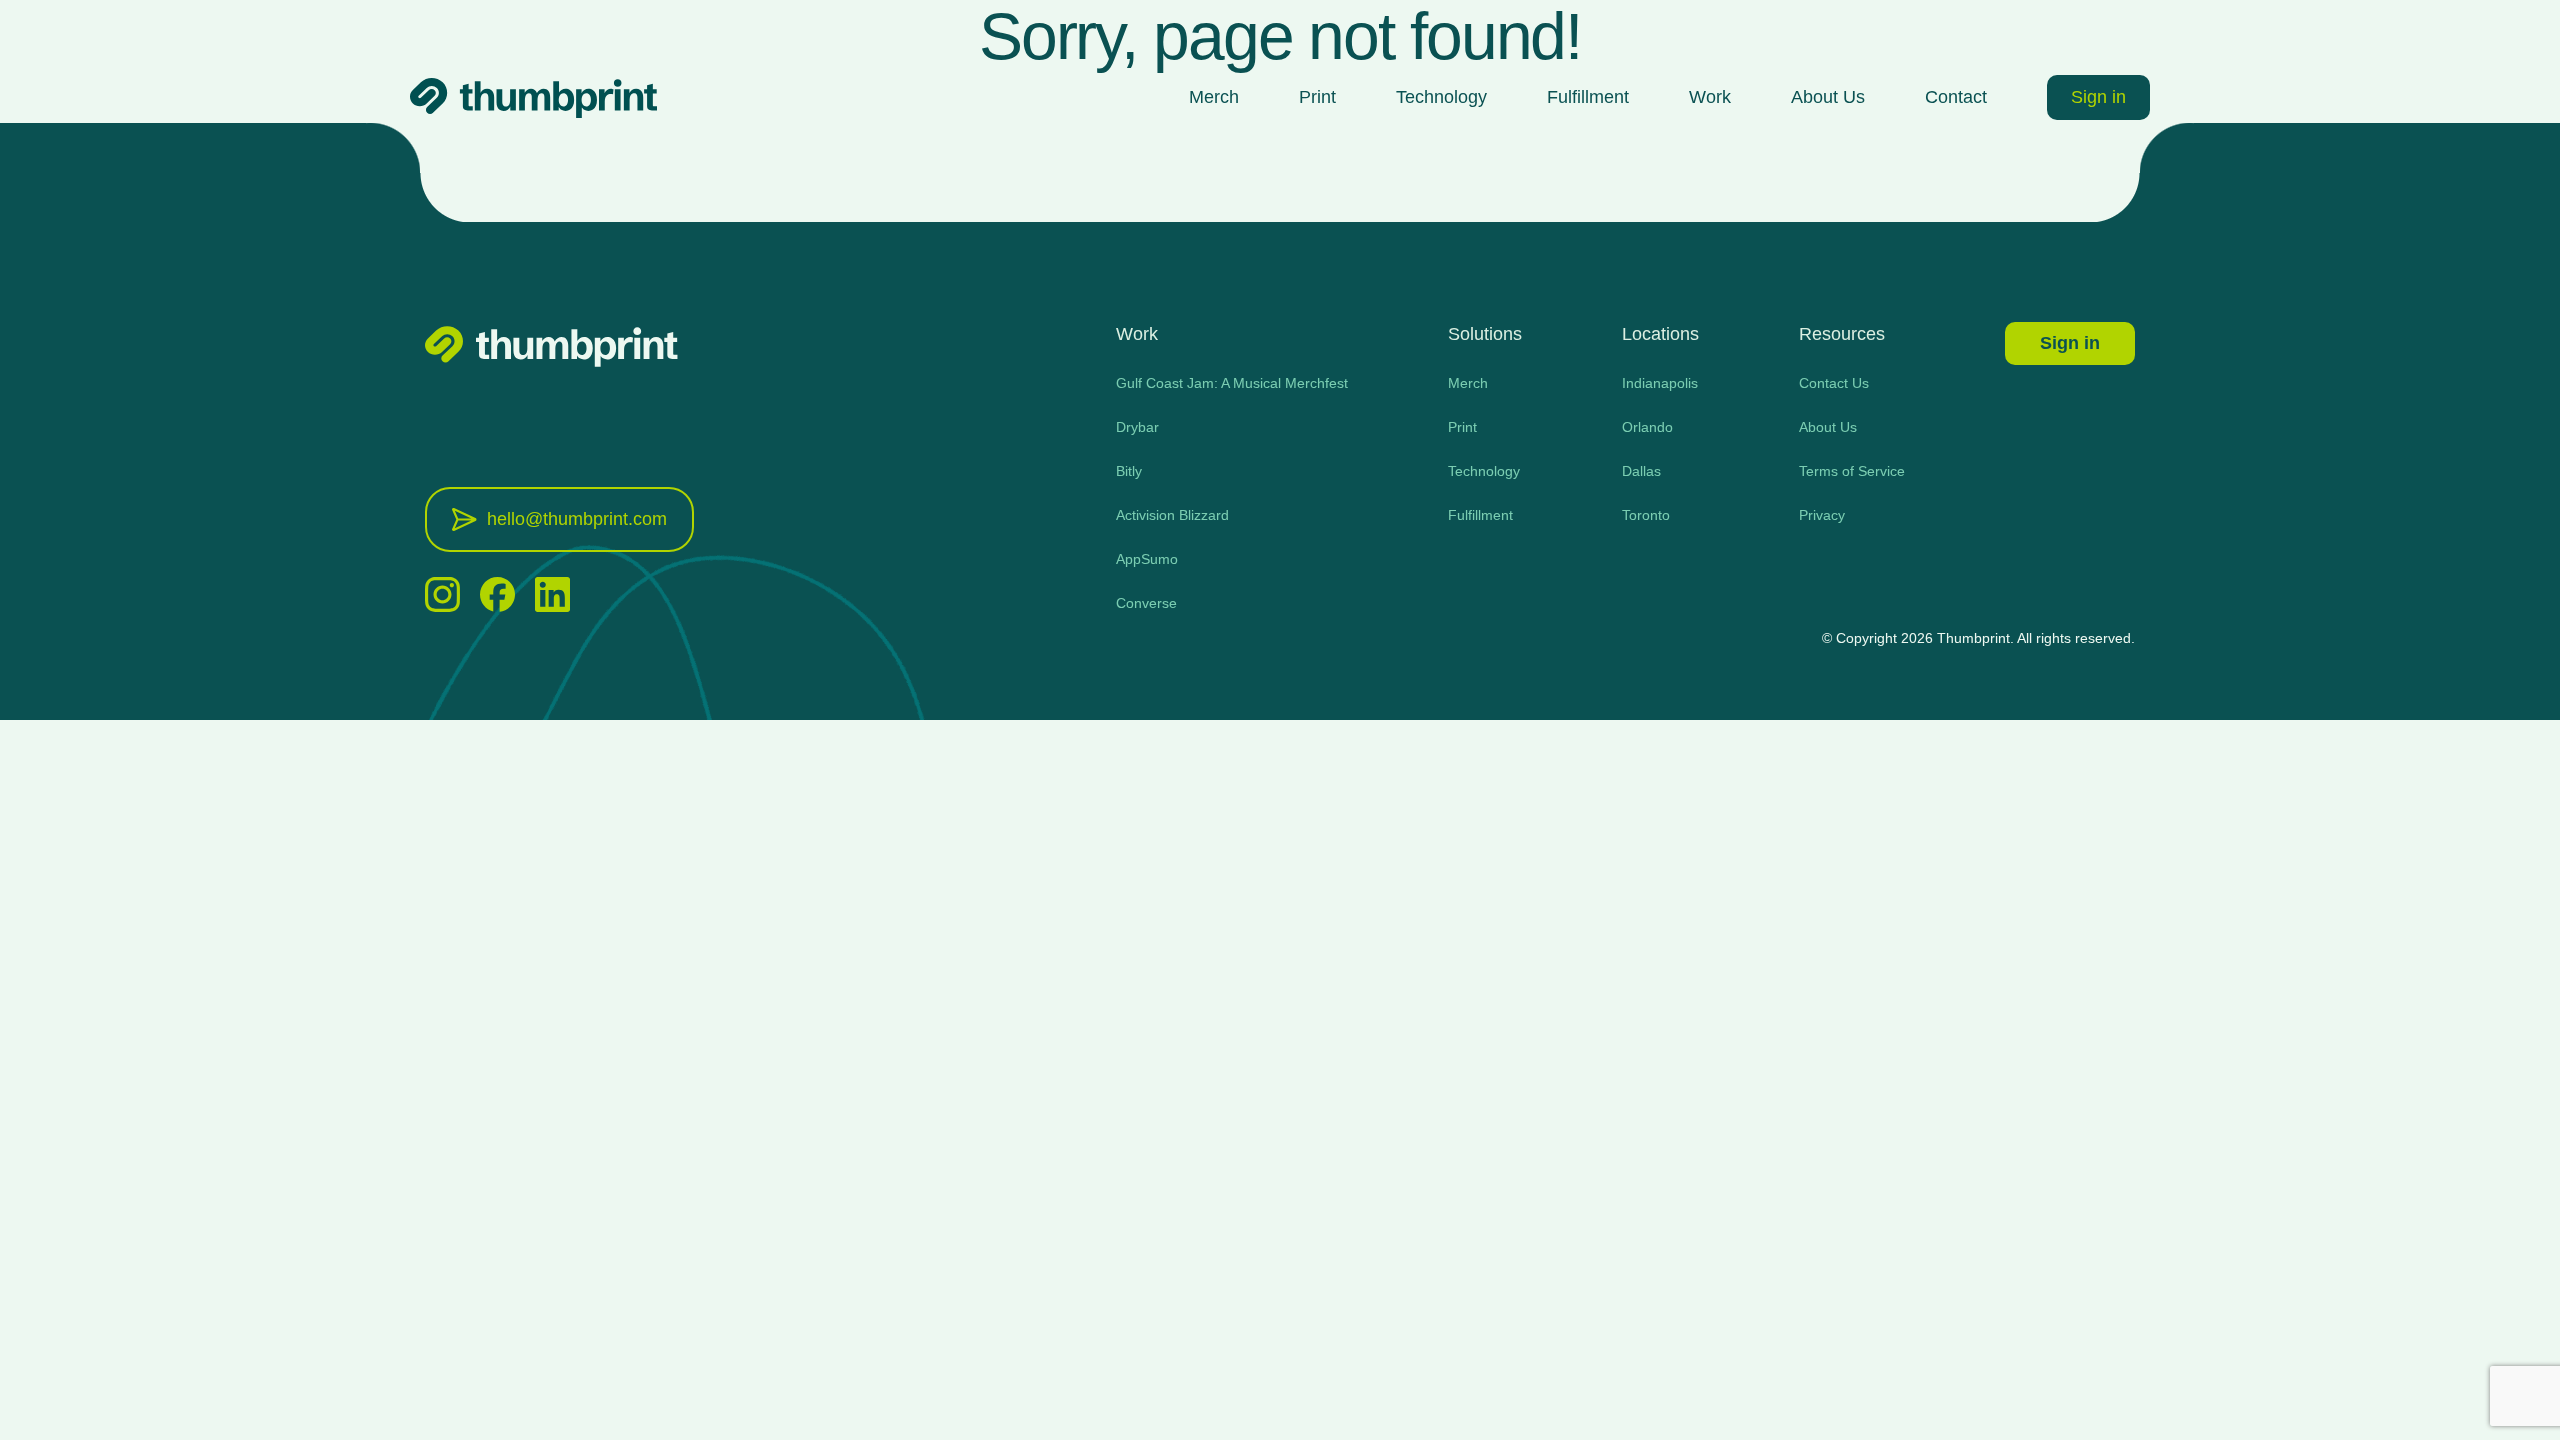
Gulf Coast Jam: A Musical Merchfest (1232, 383)
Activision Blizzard (1172, 515)
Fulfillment (1588, 97)
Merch (1214, 97)
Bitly (1129, 471)
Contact (1956, 97)
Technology (1441, 97)
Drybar (1137, 427)
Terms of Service (1852, 471)
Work (1710, 97)
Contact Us (1834, 383)
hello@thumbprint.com (577, 519)
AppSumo (1147, 559)
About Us (1828, 97)
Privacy (1822, 515)
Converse (1146, 603)
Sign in (2098, 97)
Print (1317, 97)
